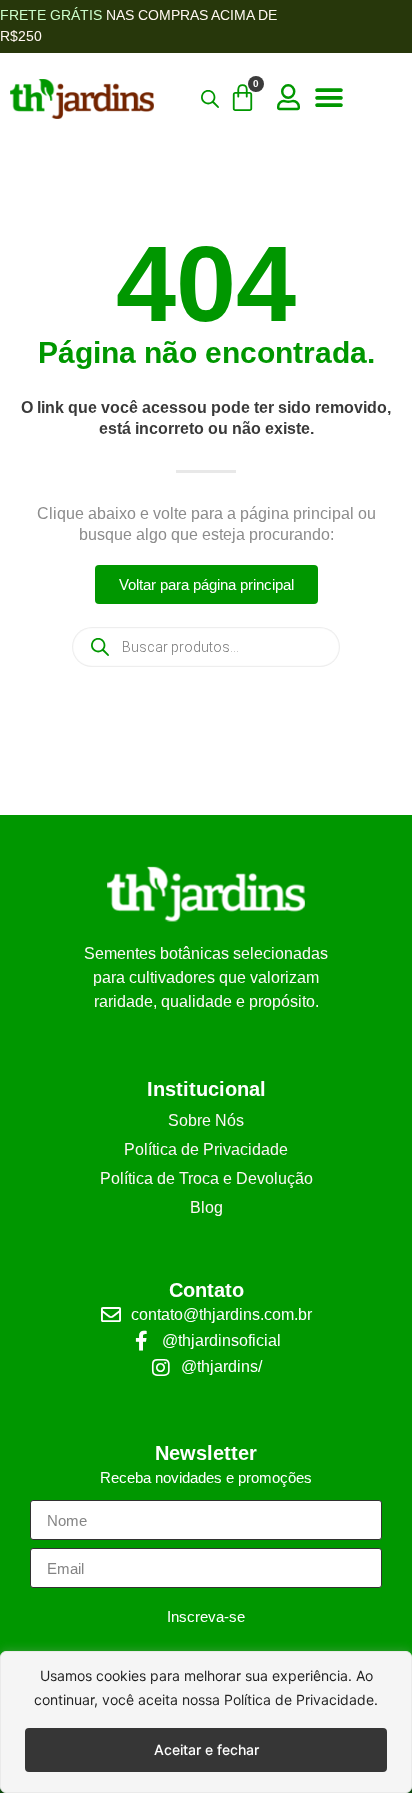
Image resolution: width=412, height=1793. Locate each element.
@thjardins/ (221, 1366)
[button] (328, 98)
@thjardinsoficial (221, 1340)
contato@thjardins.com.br (221, 1314)
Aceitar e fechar (206, 1749)
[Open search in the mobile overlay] (206, 647)
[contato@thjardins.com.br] (111, 1315)
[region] (206, 1722)
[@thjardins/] (161, 1368)
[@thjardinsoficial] (142, 1341)
